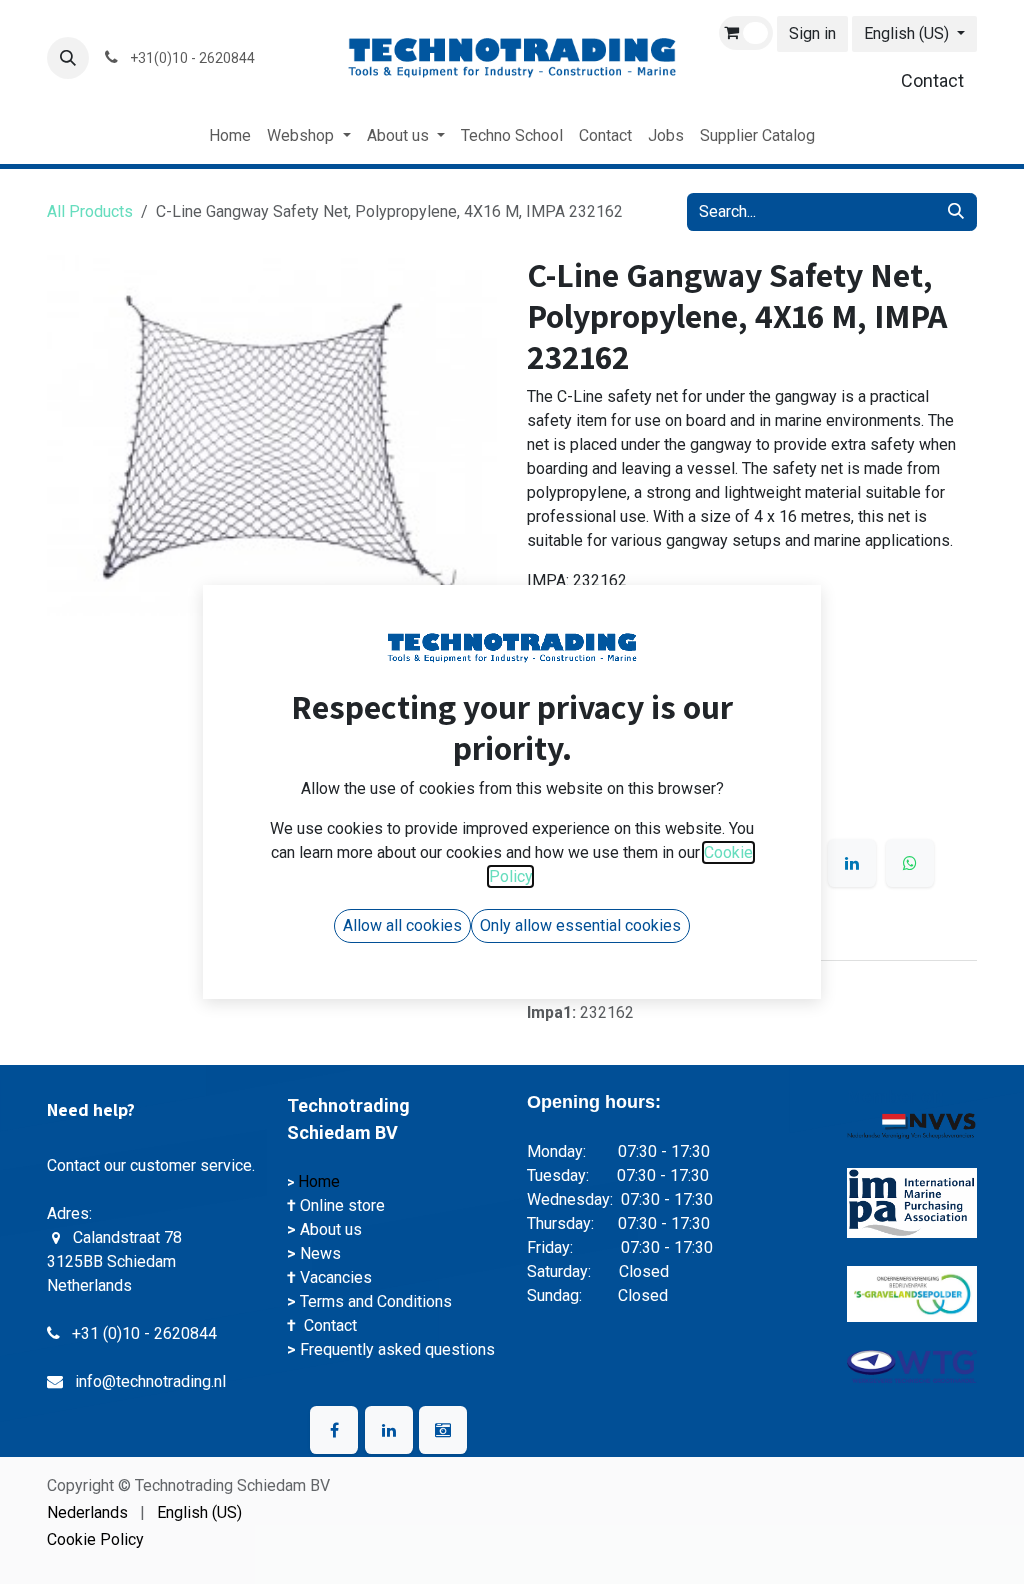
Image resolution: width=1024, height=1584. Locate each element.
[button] (68, 58)
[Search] (956, 212)
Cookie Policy (95, 1539)
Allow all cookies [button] (402, 925)
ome (326, 1181)
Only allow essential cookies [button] (580, 925)
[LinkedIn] (852, 863)
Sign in (812, 33)
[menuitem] (230, 136)
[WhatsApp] (910, 863)
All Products (90, 211)
